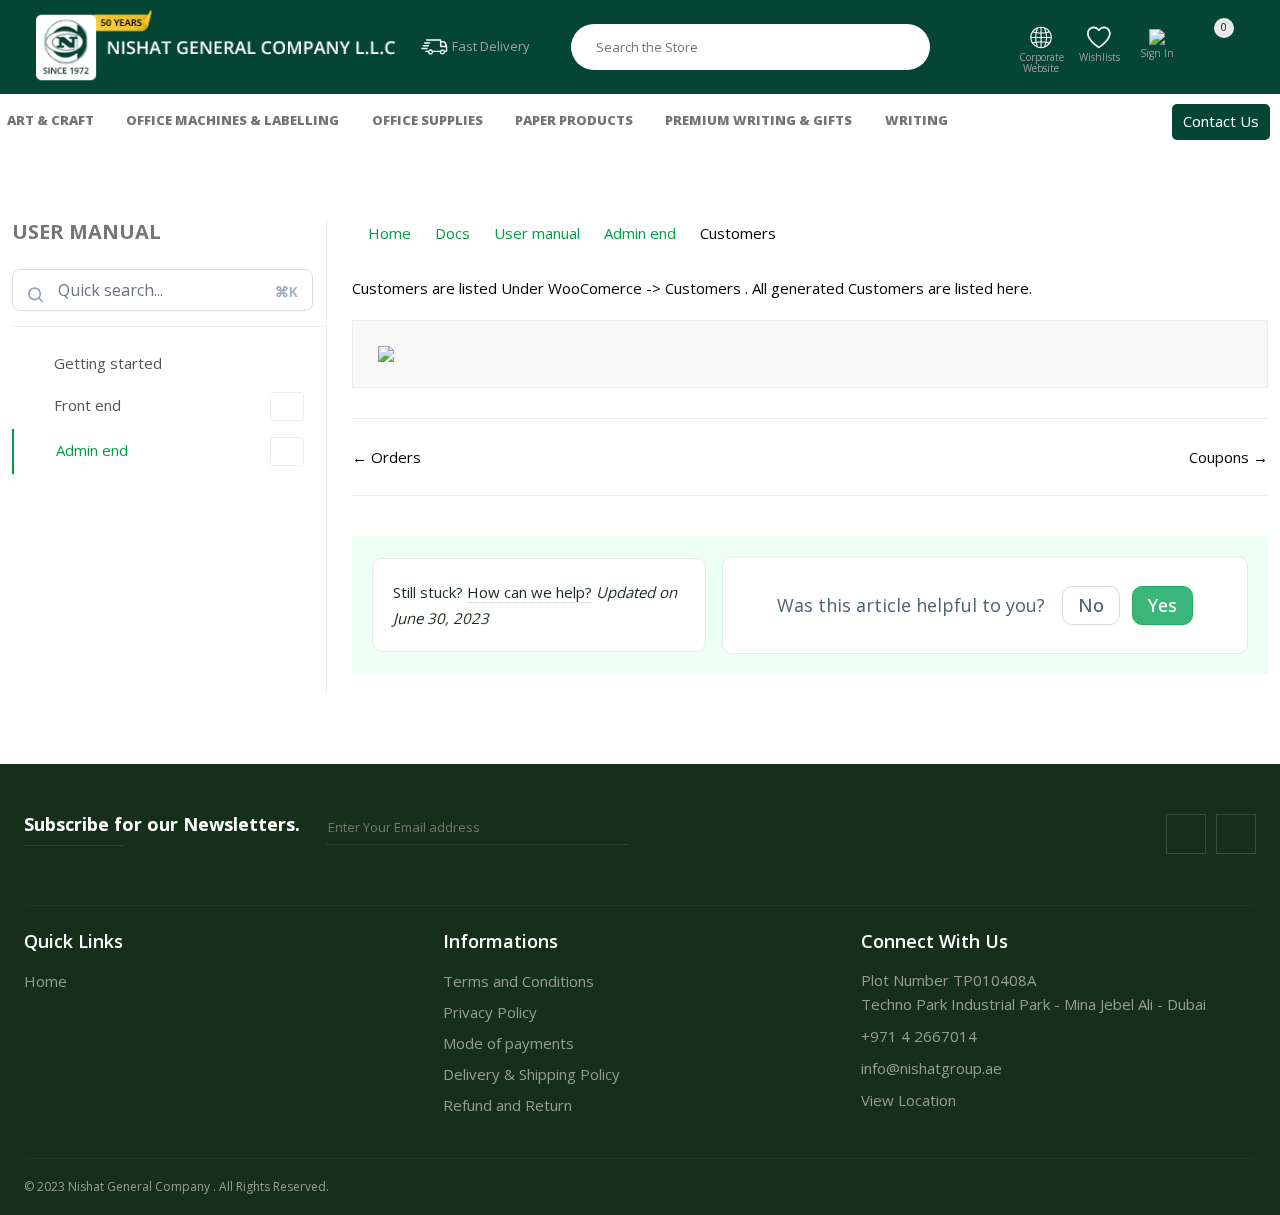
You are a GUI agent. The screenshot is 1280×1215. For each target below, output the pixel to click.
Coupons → (1228, 457)
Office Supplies (427, 120)
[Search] (910, 47)
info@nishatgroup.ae (931, 1068)
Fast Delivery (489, 46)
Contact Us (1221, 121)
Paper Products (574, 120)
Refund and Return (507, 1105)
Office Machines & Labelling (232, 120)
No (1091, 605)
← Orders (386, 457)
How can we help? (529, 592)
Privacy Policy (490, 1012)
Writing (916, 120)
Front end (87, 405)
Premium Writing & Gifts (758, 120)
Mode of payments (508, 1043)
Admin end (92, 450)
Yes (1162, 605)
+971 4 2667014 (919, 1036)
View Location (908, 1100)
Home (45, 981)
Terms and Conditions (518, 981)
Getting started (108, 363)
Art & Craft (50, 120)
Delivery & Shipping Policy (531, 1074)
